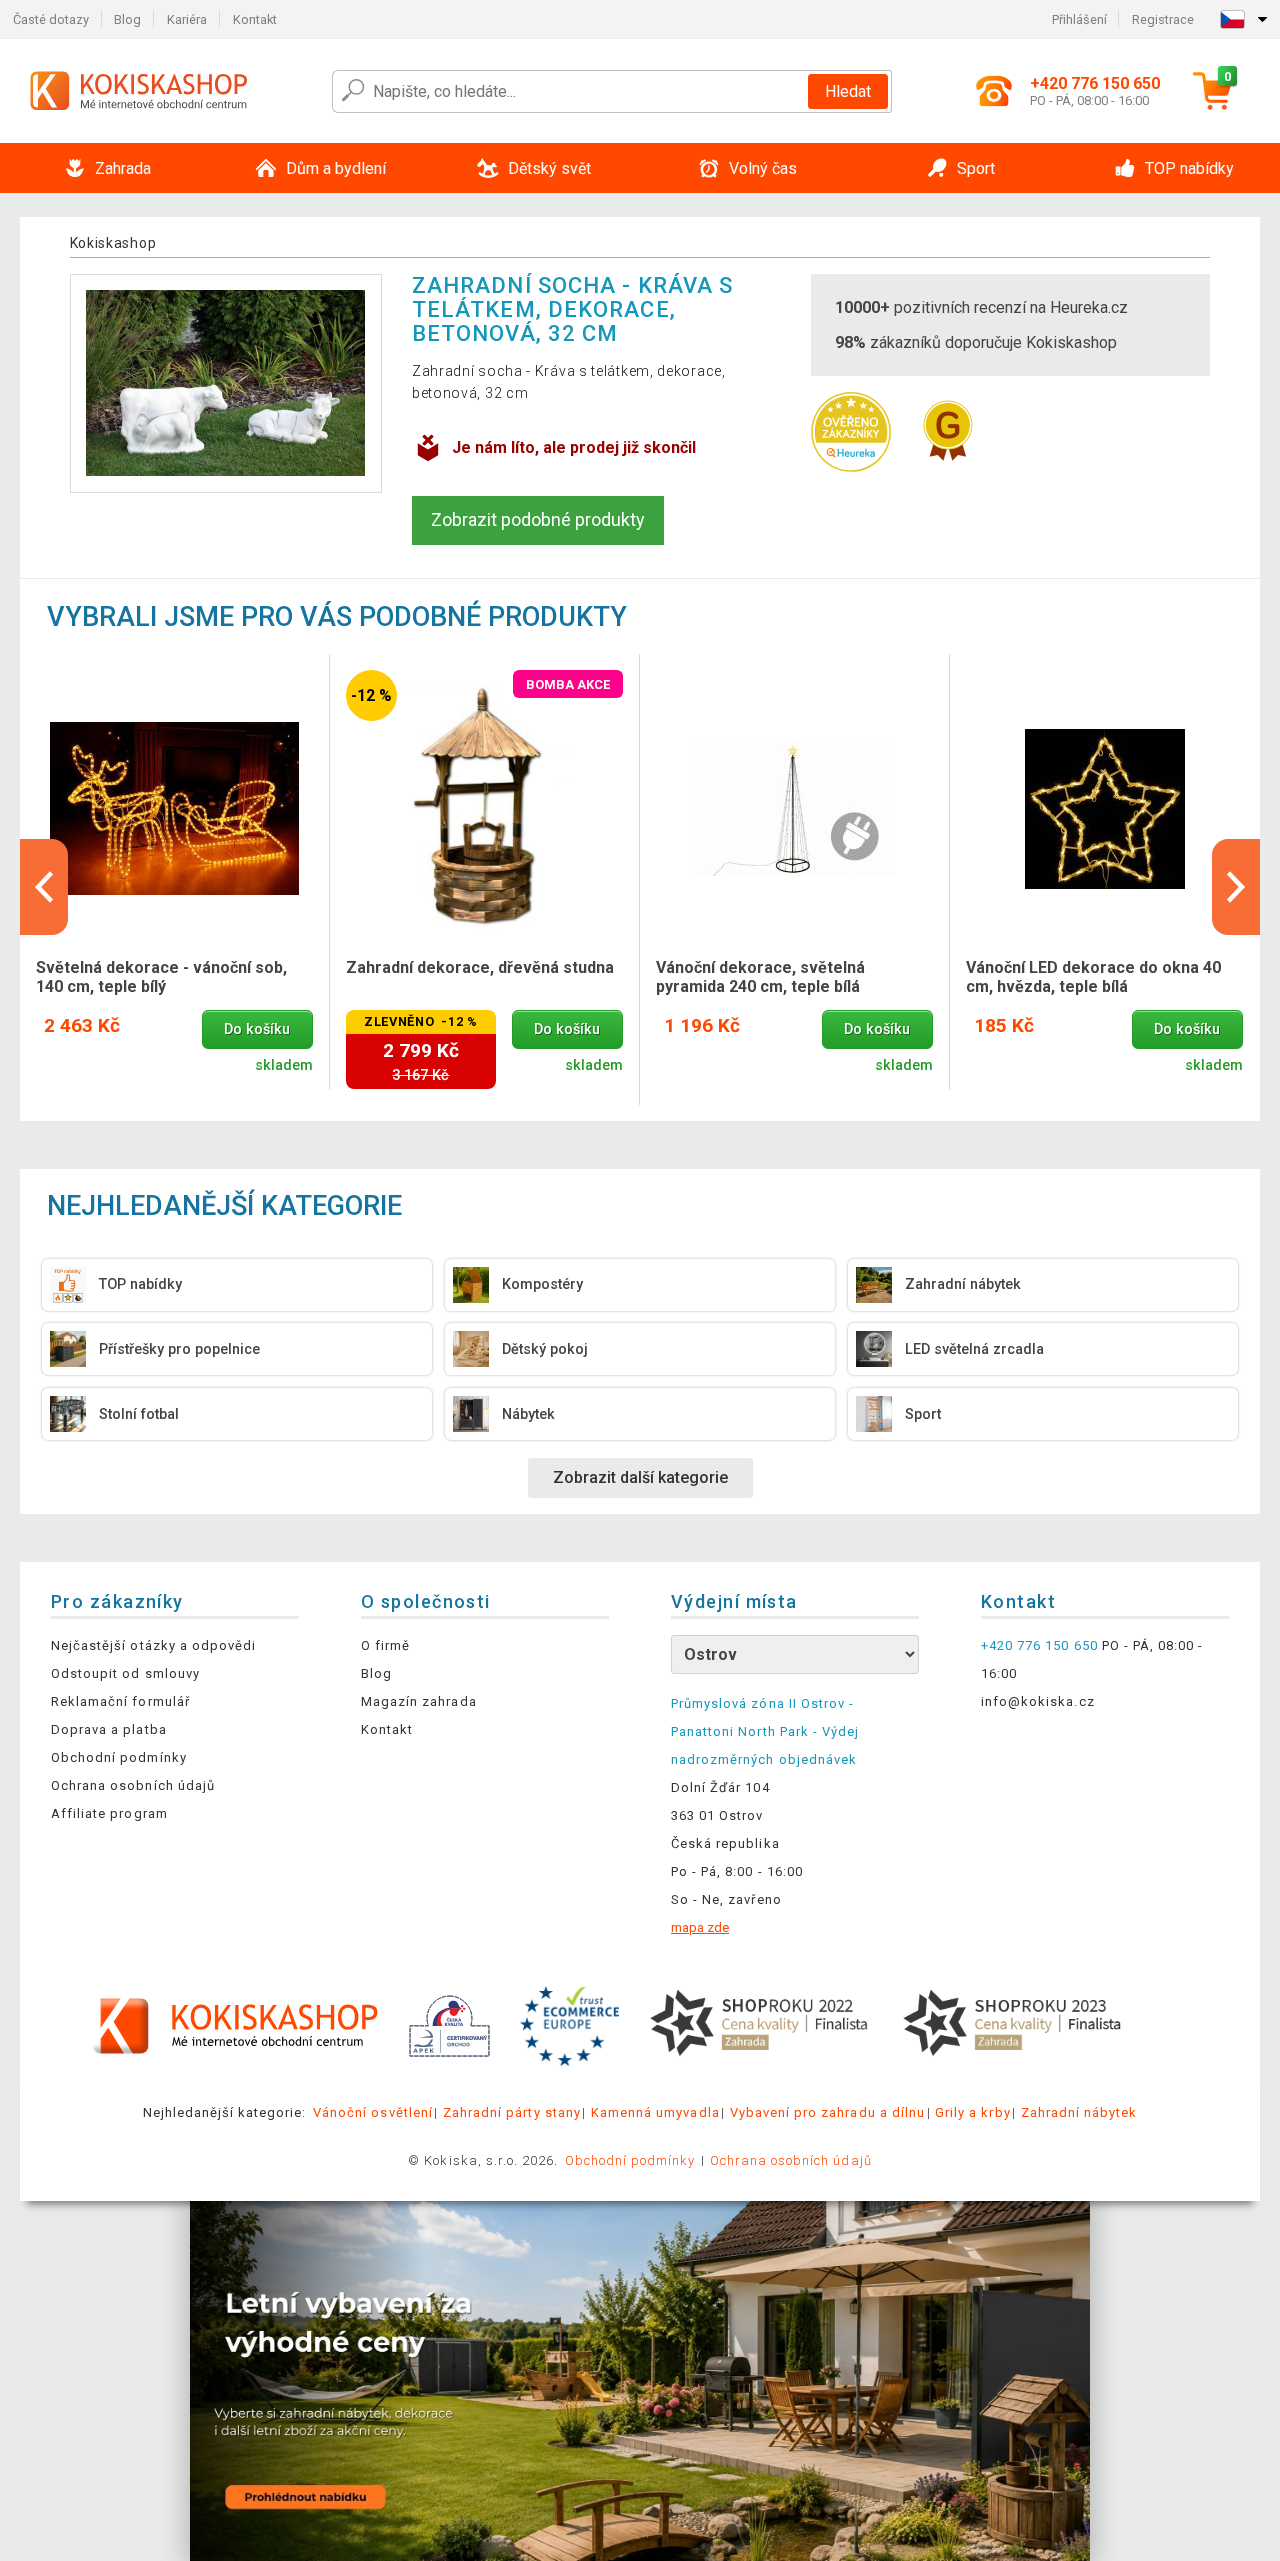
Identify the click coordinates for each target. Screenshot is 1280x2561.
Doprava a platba (109, 1729)
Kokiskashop (113, 243)
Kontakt (255, 19)
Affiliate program (109, 1813)
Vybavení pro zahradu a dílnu (827, 2112)
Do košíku (257, 1029)
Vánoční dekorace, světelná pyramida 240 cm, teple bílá (760, 977)
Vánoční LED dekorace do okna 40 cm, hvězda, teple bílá (1093, 977)
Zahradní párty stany (512, 2112)
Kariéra (187, 19)
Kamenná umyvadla (655, 2112)
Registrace (1163, 19)
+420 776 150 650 (1039, 1645)
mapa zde (700, 1927)
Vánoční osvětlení (373, 2112)
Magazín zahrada (419, 1701)
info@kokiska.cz (1038, 1701)
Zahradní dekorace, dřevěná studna (480, 967)
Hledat (848, 91)
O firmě (385, 1645)
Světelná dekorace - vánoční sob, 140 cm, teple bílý (161, 977)
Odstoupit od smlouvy (125, 1673)
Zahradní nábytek (1079, 2112)
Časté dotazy (51, 19)
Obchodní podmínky (119, 1757)
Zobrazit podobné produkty (538, 519)
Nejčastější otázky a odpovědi (153, 1645)
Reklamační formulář (120, 1701)
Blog (127, 19)
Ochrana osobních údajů (133, 1785)
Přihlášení (1079, 19)
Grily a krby (972, 2112)
